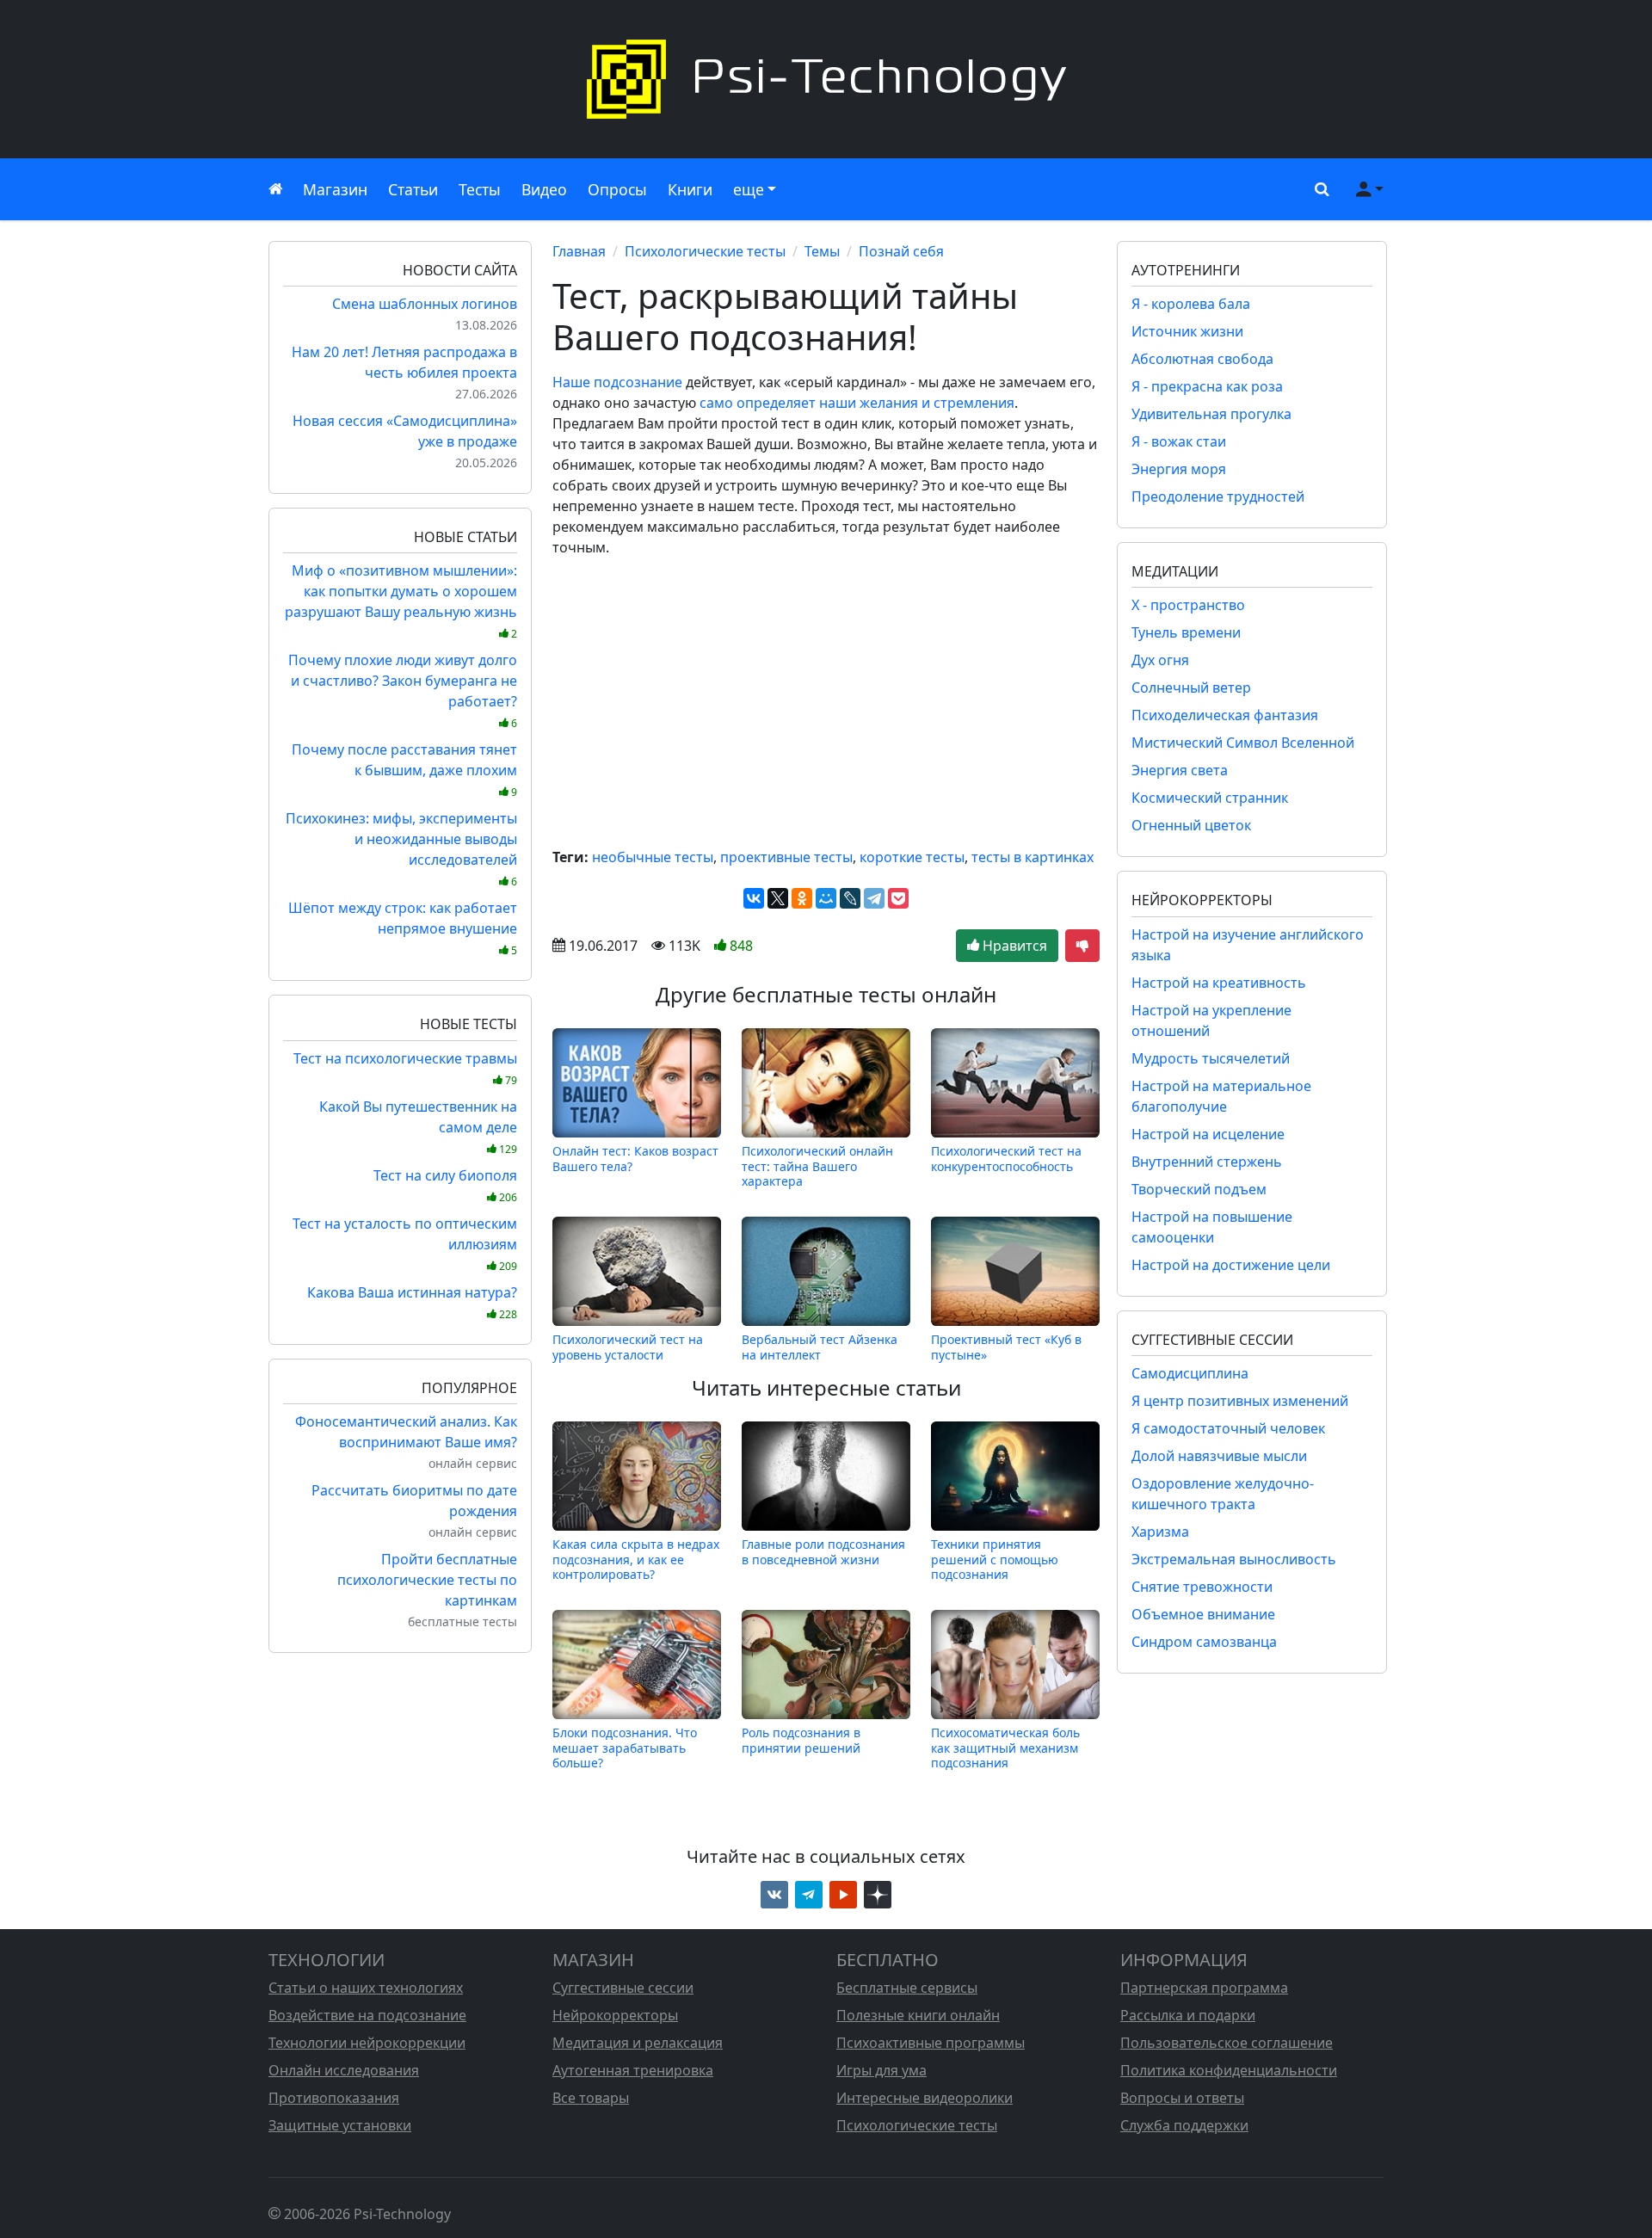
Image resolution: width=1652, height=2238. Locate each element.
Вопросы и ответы (1182, 2098)
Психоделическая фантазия (1225, 715)
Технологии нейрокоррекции (367, 2043)
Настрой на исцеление (1208, 1134)
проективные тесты (786, 857)
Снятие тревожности (1202, 1587)
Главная (579, 251)
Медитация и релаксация (638, 2043)
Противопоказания (334, 2098)
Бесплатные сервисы (907, 1988)
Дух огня (1160, 660)
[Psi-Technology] (826, 79)
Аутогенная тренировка (633, 2070)
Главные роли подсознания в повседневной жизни (823, 1552)
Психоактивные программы (931, 2043)
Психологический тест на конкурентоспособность (1006, 1159)
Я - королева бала (1191, 304)
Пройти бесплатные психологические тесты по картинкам (427, 1580)
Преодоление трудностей (1218, 496)
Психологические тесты (705, 251)
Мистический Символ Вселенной (1243, 743)
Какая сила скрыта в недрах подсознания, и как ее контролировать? (636, 1559)
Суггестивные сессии (623, 1988)
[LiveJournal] (850, 898)
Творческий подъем (1199, 1189)
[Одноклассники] (802, 898)
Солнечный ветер (1191, 687)
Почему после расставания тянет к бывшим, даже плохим (404, 770)
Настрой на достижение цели (1231, 1265)
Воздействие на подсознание (367, 2015)
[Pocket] (898, 898)
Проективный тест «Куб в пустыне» (1006, 1347)
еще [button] (749, 189)
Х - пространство (1188, 605)
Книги (690, 189)
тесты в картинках (1032, 857)
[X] (778, 898)
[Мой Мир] (826, 898)
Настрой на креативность (1219, 983)
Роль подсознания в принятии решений (801, 1740)
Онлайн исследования (344, 2070)
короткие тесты (912, 857)
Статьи (413, 189)
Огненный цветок (1191, 825)
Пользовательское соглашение (1227, 2043)
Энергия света (1180, 770)
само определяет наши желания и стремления (857, 403)
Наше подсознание (617, 382)
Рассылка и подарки (1188, 2015)
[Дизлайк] (1082, 946)
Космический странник (1210, 798)
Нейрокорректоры (615, 2015)
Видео (544, 189)
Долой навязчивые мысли (1219, 1456)
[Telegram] (874, 898)
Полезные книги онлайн (918, 2015)
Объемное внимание (1203, 1614)
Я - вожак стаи (1179, 441)
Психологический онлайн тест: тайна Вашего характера (817, 1166)
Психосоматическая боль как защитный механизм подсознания (1005, 1748)
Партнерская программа (1204, 1988)
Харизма (1160, 1532)
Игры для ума (881, 2070)
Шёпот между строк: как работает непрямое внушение (403, 928)
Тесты (480, 189)
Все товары (591, 2098)
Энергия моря (1179, 469)
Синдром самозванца (1204, 1642)
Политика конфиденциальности (1229, 2070)
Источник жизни (1187, 331)
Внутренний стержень (1207, 1162)
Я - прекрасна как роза (1207, 386)
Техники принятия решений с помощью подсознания (995, 1559)
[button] (1318, 189)
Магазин (335, 189)
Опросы (617, 189)
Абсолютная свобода (1202, 359)
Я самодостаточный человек (1228, 1428)
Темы (822, 251)
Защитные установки (340, 2125)
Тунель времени (1186, 632)
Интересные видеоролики (925, 2098)
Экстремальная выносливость (1234, 1559)
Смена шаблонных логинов (425, 304)
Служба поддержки (1184, 2125)
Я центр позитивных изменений (1240, 1401)
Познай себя (901, 251)
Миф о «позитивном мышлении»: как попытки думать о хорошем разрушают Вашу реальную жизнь (401, 601)
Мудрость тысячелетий (1211, 1058)
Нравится (1013, 946)
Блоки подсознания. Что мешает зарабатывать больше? (625, 1748)
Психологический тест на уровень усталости (628, 1347)
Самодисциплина (1190, 1373)
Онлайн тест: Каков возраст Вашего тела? (635, 1159)
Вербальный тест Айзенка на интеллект (820, 1347)
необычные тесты (653, 857)
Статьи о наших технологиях (366, 1988)
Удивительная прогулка (1211, 414)
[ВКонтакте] (754, 898)
